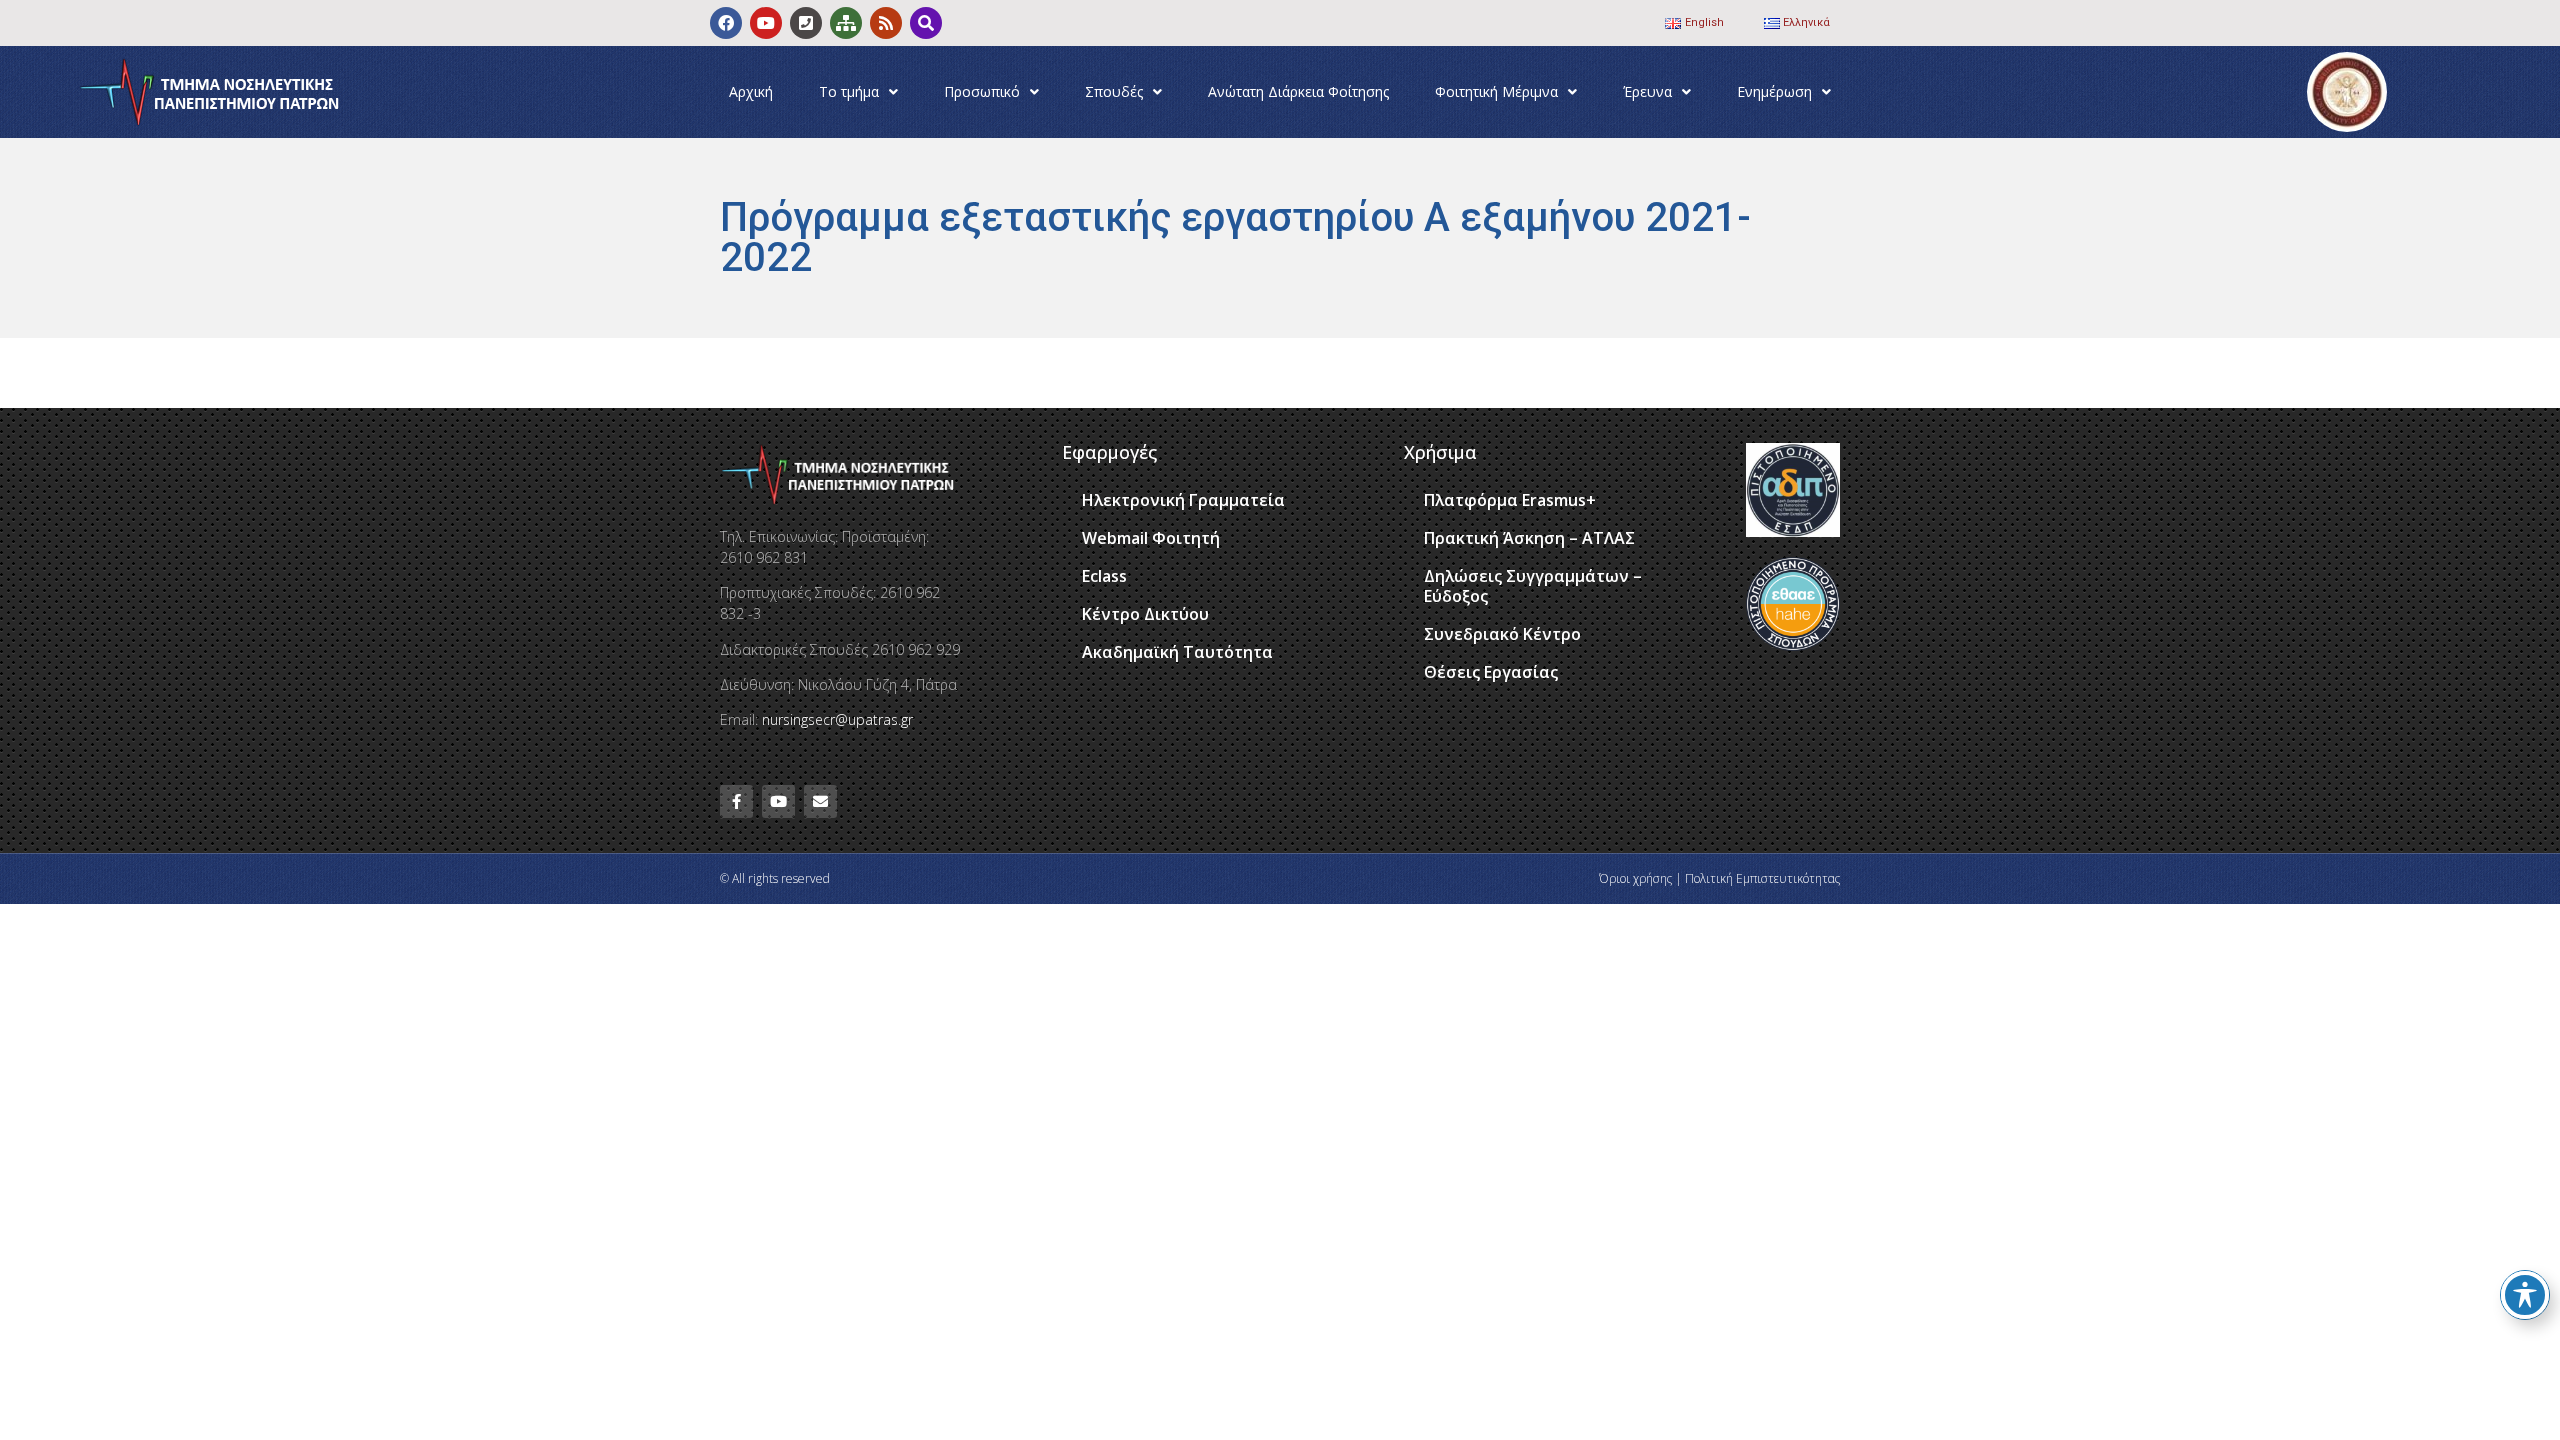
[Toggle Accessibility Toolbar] (2525, 1295)
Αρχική (751, 91)
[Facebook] (726, 23)
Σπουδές (1114, 91)
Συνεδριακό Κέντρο (1502, 634)
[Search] (926, 23)
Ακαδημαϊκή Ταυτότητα (1177, 652)
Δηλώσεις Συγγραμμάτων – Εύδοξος (1533, 586)
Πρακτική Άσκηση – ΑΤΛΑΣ (1529, 538)
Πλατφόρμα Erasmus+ (1510, 500)
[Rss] (886, 23)
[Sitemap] (846, 23)
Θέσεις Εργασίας (1491, 672)
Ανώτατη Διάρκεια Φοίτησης (1298, 91)
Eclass (1104, 576)
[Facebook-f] (736, 801)
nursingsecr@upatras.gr (837, 719)
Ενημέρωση (1774, 91)
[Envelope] (820, 801)
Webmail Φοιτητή (1151, 538)
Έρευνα (1647, 91)
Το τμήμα (849, 91)
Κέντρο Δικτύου (1145, 614)
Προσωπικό (982, 91)
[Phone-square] (806, 23)
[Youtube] (766, 23)
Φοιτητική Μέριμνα (1496, 91)
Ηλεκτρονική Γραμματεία (1183, 500)
